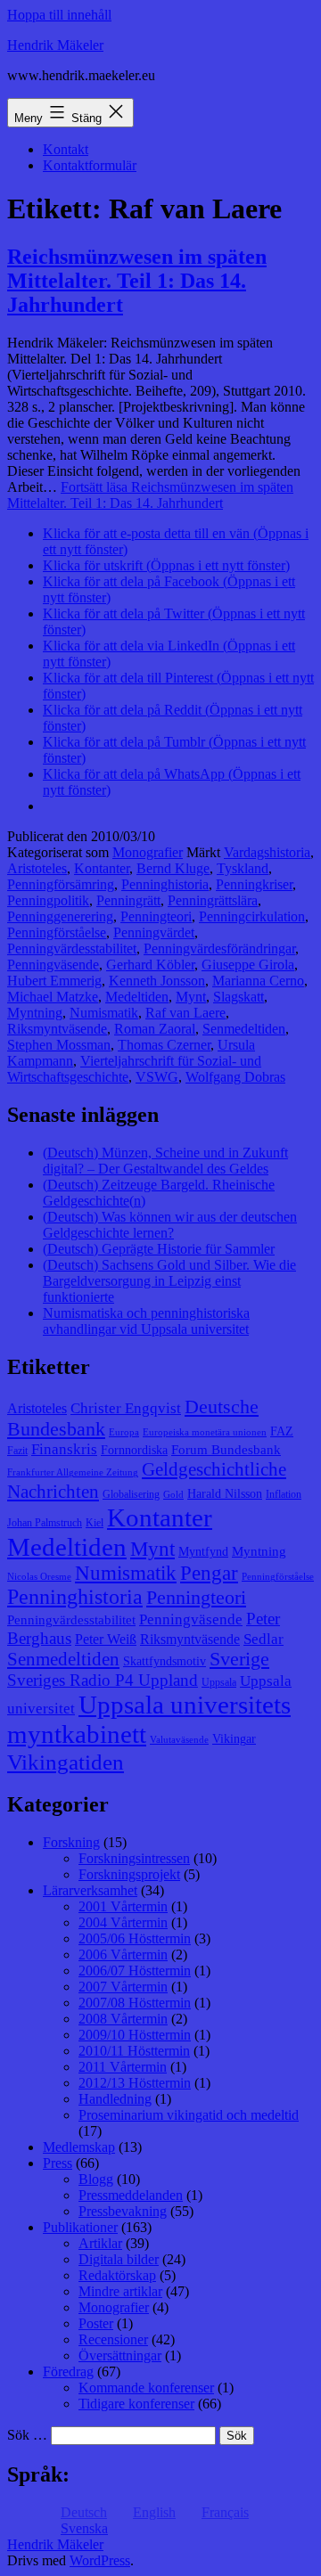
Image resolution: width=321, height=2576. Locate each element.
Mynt (191, 997)
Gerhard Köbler (150, 965)
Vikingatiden (66, 1762)
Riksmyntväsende (57, 1029)
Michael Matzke (53, 997)
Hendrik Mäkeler (55, 45)
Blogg (96, 2179)
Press (58, 2163)
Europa (124, 1432)
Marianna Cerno (258, 981)
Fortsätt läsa (150, 495)
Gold (173, 1495)
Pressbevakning (123, 2211)
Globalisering (131, 1494)
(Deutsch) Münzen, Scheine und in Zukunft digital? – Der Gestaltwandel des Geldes (165, 1161)
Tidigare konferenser (136, 2404)
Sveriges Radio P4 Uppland (103, 1680)
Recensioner (113, 2339)
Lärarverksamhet (90, 1890)
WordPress (100, 2560)
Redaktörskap (117, 2275)
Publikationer (80, 2227)
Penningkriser (254, 884)
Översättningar (120, 2355)
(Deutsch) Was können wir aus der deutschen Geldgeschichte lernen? (170, 1225)
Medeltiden (137, 997)
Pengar (209, 1573)
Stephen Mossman (59, 1045)
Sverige (239, 1659)
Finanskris (64, 1449)
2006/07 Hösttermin (135, 1971)
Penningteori (156, 916)
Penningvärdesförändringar (219, 949)
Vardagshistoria (267, 852)
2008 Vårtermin (123, 2019)
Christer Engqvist (126, 1408)
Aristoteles (37, 868)
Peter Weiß (106, 1639)
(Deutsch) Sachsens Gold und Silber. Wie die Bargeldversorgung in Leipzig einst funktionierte (169, 1281)
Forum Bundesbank (226, 1450)
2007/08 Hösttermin (135, 2003)
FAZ (282, 1431)
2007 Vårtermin (123, 1987)
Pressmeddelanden (131, 2195)
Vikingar (234, 1739)
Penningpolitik (48, 900)
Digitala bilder (119, 2259)
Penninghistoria (165, 884)
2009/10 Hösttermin (135, 2035)
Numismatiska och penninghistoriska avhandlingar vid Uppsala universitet (146, 1321)
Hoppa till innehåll (59, 15)
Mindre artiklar (120, 2291)
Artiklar (100, 2243)
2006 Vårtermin (123, 1954)
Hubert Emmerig (54, 981)
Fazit (17, 1451)
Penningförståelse (57, 932)
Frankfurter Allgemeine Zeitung (73, 1472)
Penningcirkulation (252, 916)
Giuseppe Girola (248, 965)
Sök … (27, 2435)
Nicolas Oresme (39, 1577)
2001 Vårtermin (123, 1906)
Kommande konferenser (146, 2388)
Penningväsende (53, 965)
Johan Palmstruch (45, 1523)
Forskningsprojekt (129, 1874)
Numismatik (104, 1013)
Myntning (35, 1013)
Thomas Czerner (164, 1045)
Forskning (71, 1842)
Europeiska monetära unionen (205, 1432)
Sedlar (263, 1639)
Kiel (95, 1523)
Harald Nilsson (225, 1494)
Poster (96, 2323)
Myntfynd (203, 1552)
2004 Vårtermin (123, 1922)
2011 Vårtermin (123, 2067)
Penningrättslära (213, 900)
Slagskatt (239, 997)
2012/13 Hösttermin (135, 2083)
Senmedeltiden (244, 1029)
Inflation (284, 1494)
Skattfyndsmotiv (165, 1661)
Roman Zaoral (155, 1029)
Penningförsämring (61, 884)
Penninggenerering (60, 916)
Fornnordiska (134, 1450)
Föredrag (68, 2372)
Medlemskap (79, 2147)
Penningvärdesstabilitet (72, 949)
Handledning (115, 2099)
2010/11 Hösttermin (134, 2051)
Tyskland (243, 868)
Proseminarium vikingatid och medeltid (189, 2115)
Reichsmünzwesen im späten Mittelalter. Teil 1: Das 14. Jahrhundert (137, 281)
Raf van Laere (185, 1013)
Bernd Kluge (173, 868)
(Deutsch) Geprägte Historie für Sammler (159, 1249)
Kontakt (66, 149)
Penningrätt (128, 900)
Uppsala (219, 1682)
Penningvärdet (154, 932)
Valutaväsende (179, 1740)
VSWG (157, 1077)
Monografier (148, 852)
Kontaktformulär (90, 165)
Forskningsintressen (134, 1858)
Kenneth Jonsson (157, 981)
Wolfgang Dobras (235, 1077)
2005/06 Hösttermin (135, 1938)
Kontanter (102, 868)
